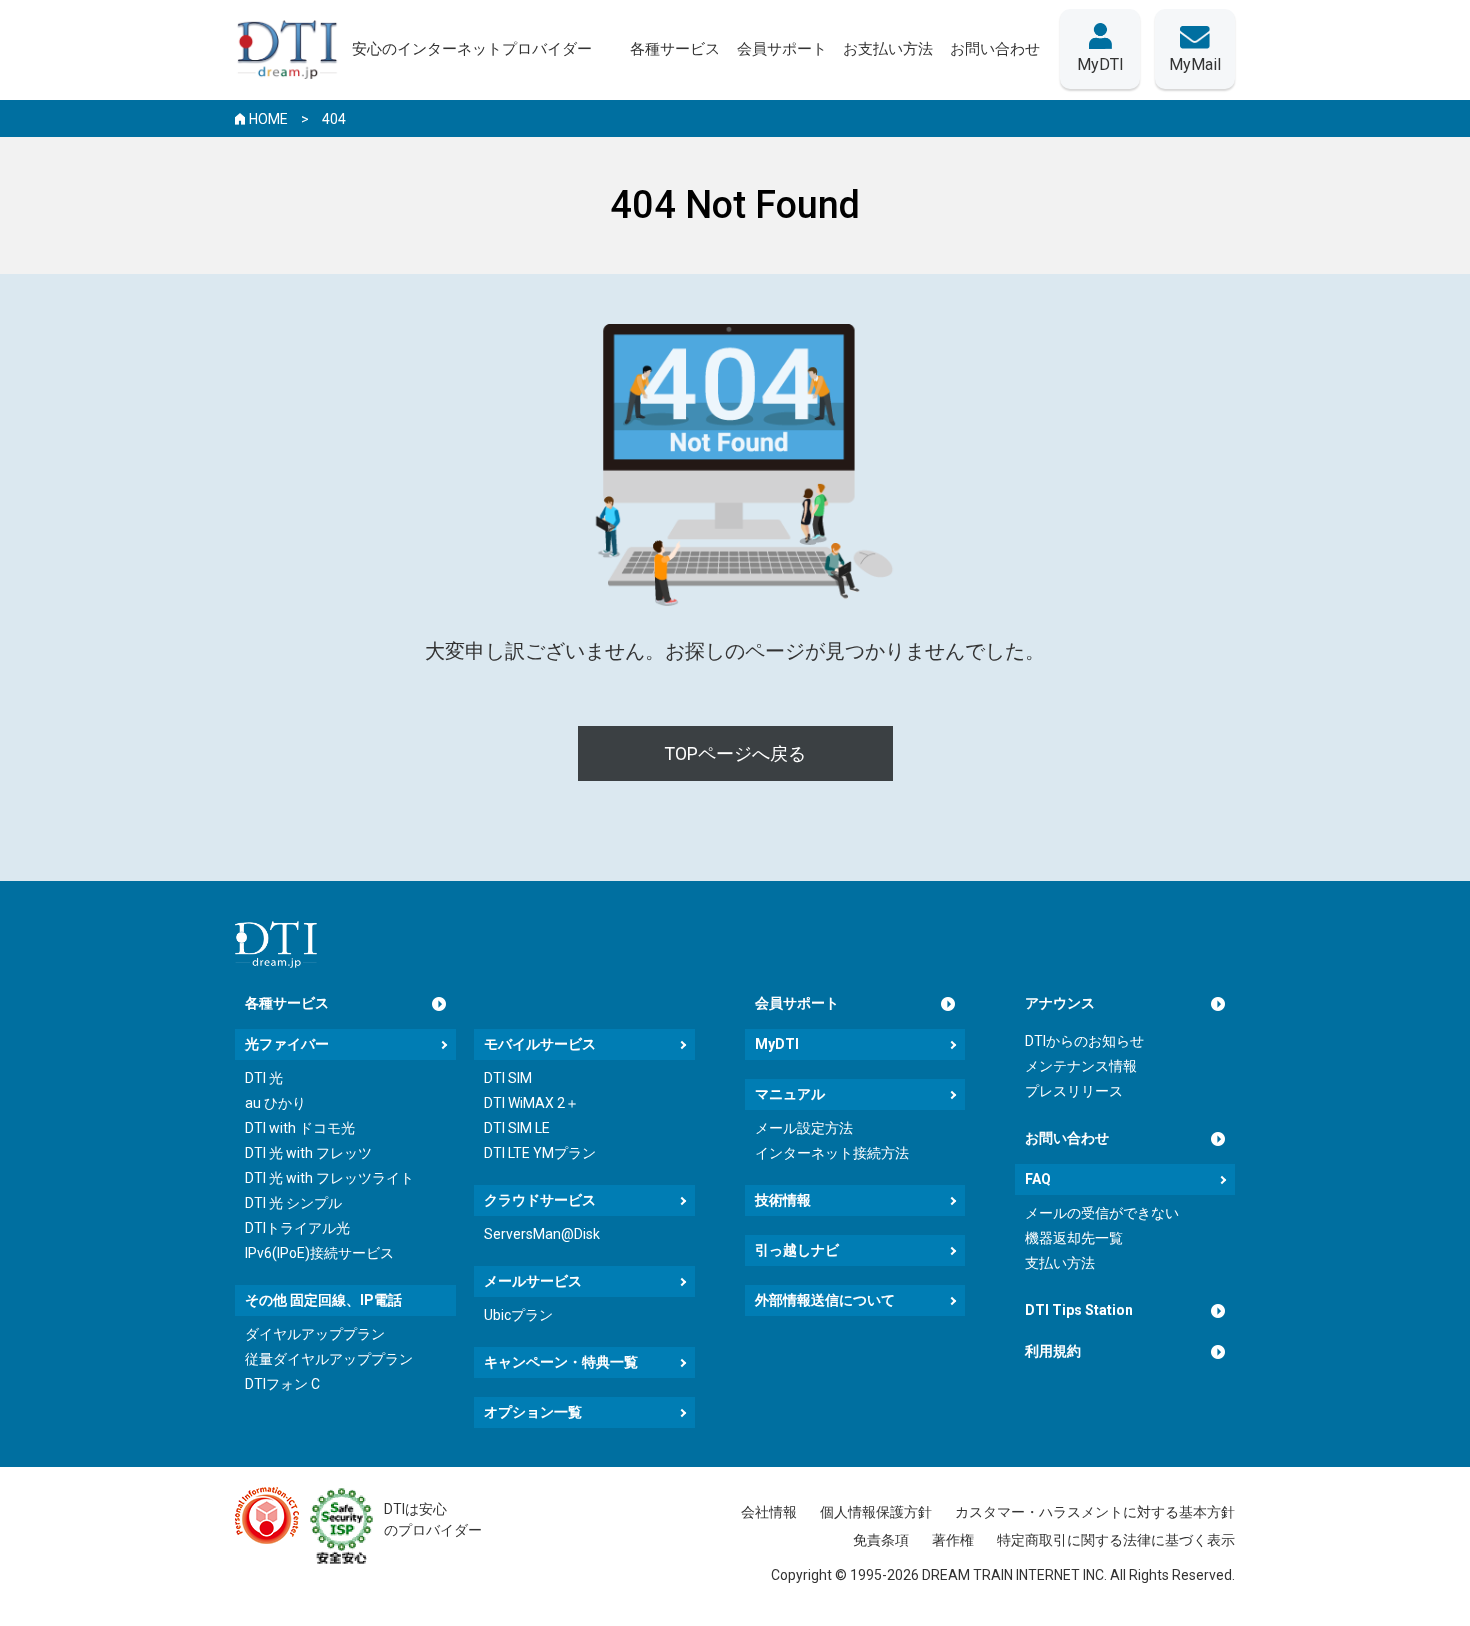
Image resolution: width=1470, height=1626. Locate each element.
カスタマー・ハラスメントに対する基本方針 (1095, 1512)
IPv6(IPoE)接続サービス (319, 1253)
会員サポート (797, 1003)
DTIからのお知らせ (1084, 1041)
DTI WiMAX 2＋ (531, 1103)
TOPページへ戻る (735, 753)
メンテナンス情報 (1081, 1066)
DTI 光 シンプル (293, 1203)
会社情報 (769, 1512)
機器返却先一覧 (1074, 1238)
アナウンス (1060, 1003)
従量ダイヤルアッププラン (329, 1359)
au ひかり (275, 1103)
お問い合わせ (1067, 1138)
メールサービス (533, 1281)
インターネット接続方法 (832, 1153)
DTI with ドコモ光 (300, 1128)
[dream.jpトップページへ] (276, 944)
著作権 (953, 1540)
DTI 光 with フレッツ (308, 1153)
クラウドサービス (540, 1200)
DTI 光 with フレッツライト (329, 1178)
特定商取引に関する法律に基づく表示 (1116, 1540)
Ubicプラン (518, 1315)
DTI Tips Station (1079, 1310)
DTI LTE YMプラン (540, 1153)
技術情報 (783, 1200)
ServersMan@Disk (542, 1234)
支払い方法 (1060, 1263)
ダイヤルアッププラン (315, 1334)
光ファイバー (287, 1044)
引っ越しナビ (797, 1250)
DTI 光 (264, 1078)
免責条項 (881, 1540)
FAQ (1038, 1179)
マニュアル (790, 1094)
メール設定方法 (804, 1128)
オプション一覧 (533, 1412)
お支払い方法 (888, 49)
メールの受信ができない (1102, 1213)
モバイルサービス (540, 1044)
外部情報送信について (825, 1300)
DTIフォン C (282, 1384)
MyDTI (777, 1044)
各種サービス (287, 1003)
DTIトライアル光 (297, 1228)
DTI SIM (508, 1078)
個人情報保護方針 (876, 1512)
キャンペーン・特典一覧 (561, 1362)
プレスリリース (1074, 1091)
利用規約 (1053, 1351)
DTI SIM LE (517, 1128)
